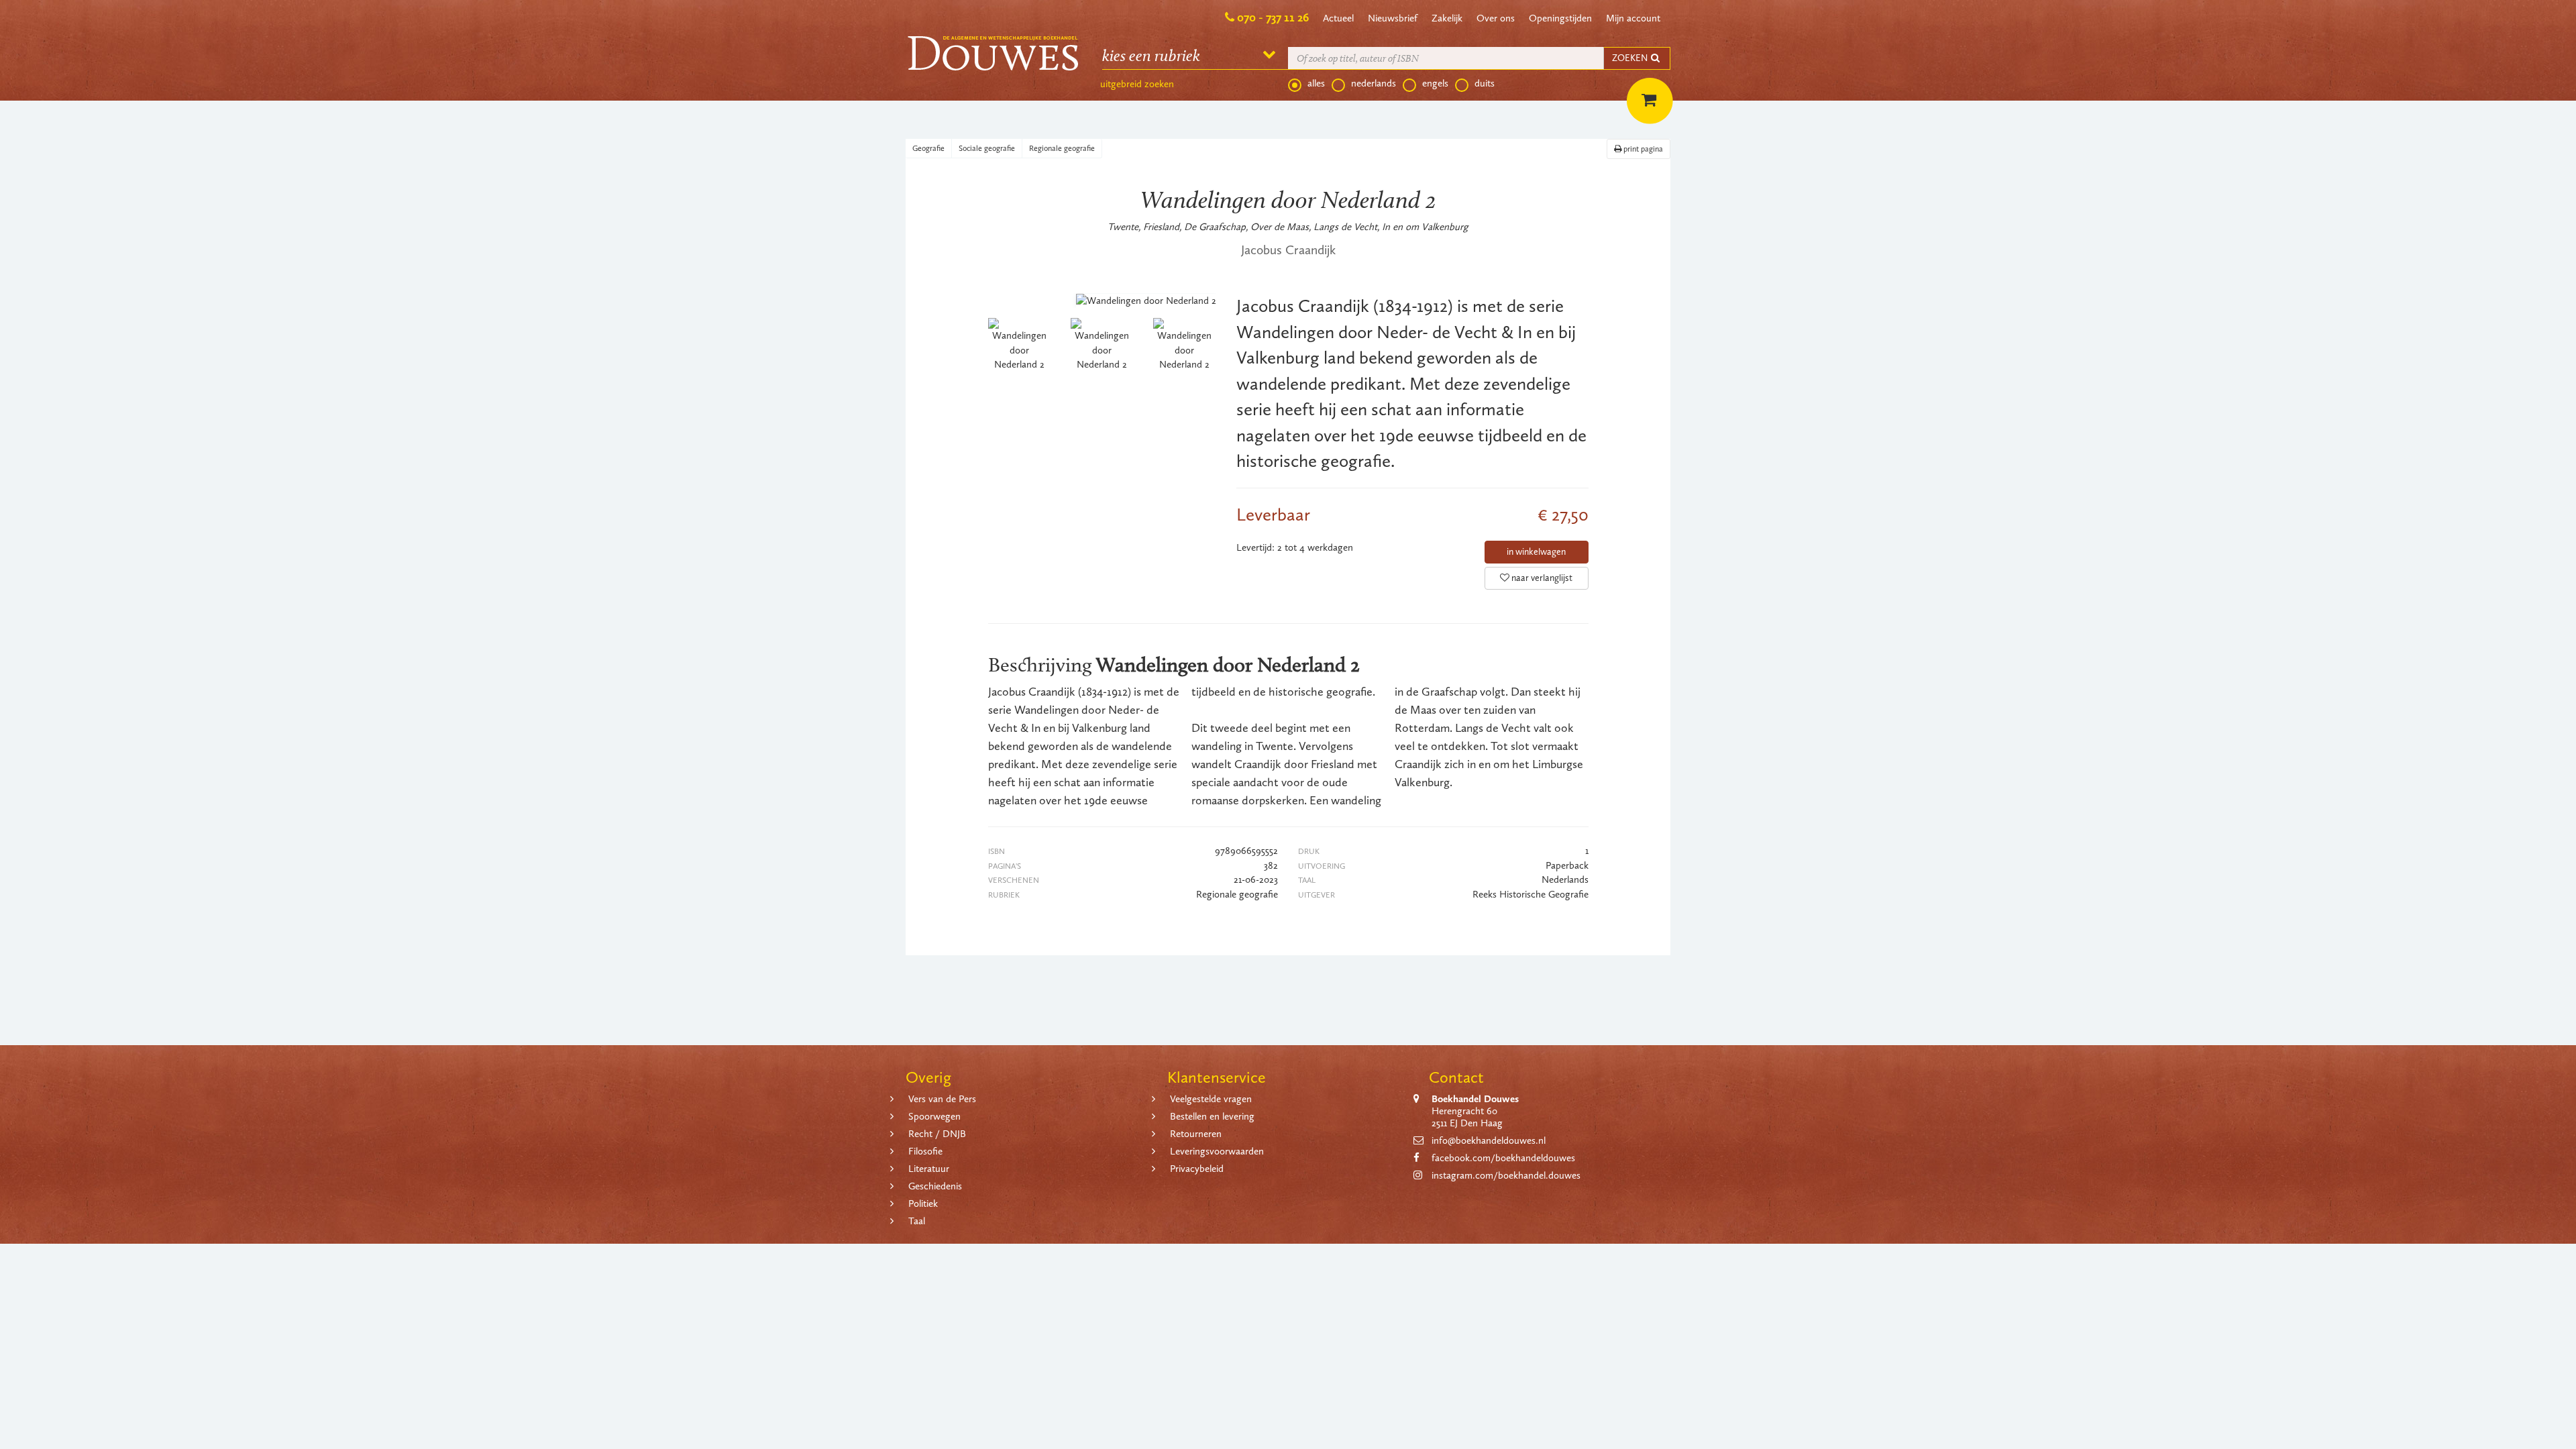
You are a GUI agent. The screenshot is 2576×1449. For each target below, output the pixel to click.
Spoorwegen (934, 1116)
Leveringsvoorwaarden (1217, 1151)
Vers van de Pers (942, 1099)
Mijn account (1633, 18)
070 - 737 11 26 (1273, 17)
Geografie (928, 148)
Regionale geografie (1062, 148)
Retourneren (1196, 1134)
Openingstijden (1560, 18)
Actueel (1338, 18)
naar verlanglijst (1541, 578)
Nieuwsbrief (1393, 18)
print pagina (1642, 149)
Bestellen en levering (1212, 1116)
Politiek (923, 1203)
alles (1316, 83)
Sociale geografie (987, 148)
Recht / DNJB (937, 1134)
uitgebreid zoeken (1137, 84)
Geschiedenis (935, 1186)
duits (1485, 83)
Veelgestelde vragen (1211, 1099)
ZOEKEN (1631, 58)
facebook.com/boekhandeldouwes (1503, 1158)
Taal (917, 1221)
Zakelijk (1447, 18)
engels (1435, 83)
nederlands (1374, 83)
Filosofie (925, 1151)
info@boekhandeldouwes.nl (1489, 1140)
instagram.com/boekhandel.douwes (1506, 1175)
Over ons (1496, 18)
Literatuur (929, 1169)
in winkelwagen (1536, 552)
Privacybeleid (1197, 1169)
